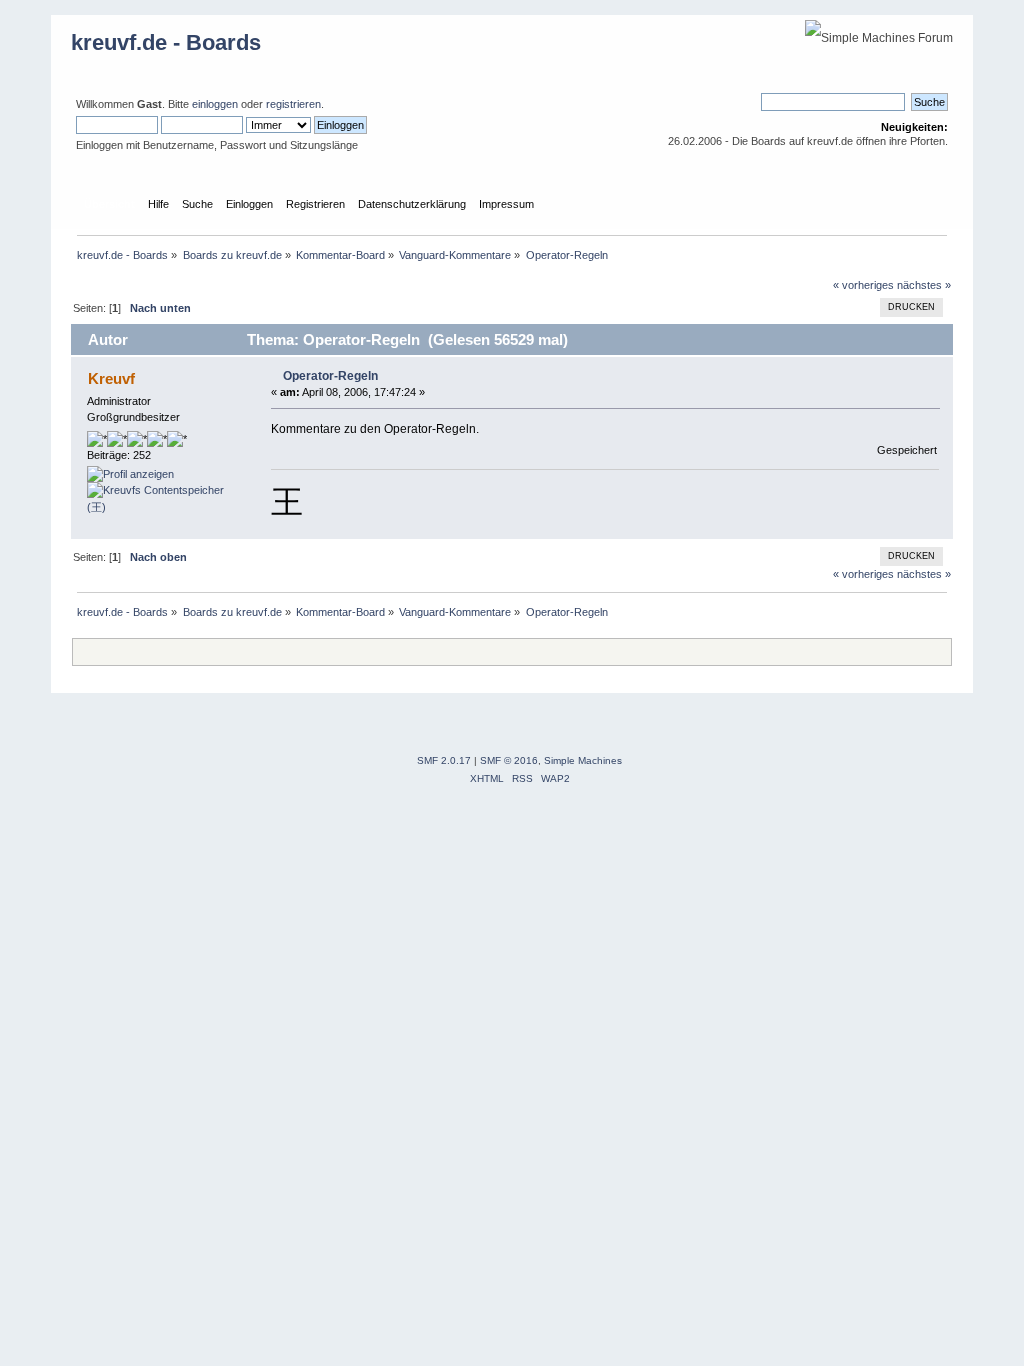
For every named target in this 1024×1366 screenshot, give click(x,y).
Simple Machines (583, 760)
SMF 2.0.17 (444, 760)
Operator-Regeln (330, 376)
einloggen (215, 104)
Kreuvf (111, 378)
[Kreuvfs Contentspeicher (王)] (162, 507)
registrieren (293, 104)
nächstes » (924, 285)
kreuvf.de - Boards (166, 42)
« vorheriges (863, 285)
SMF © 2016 (509, 760)
